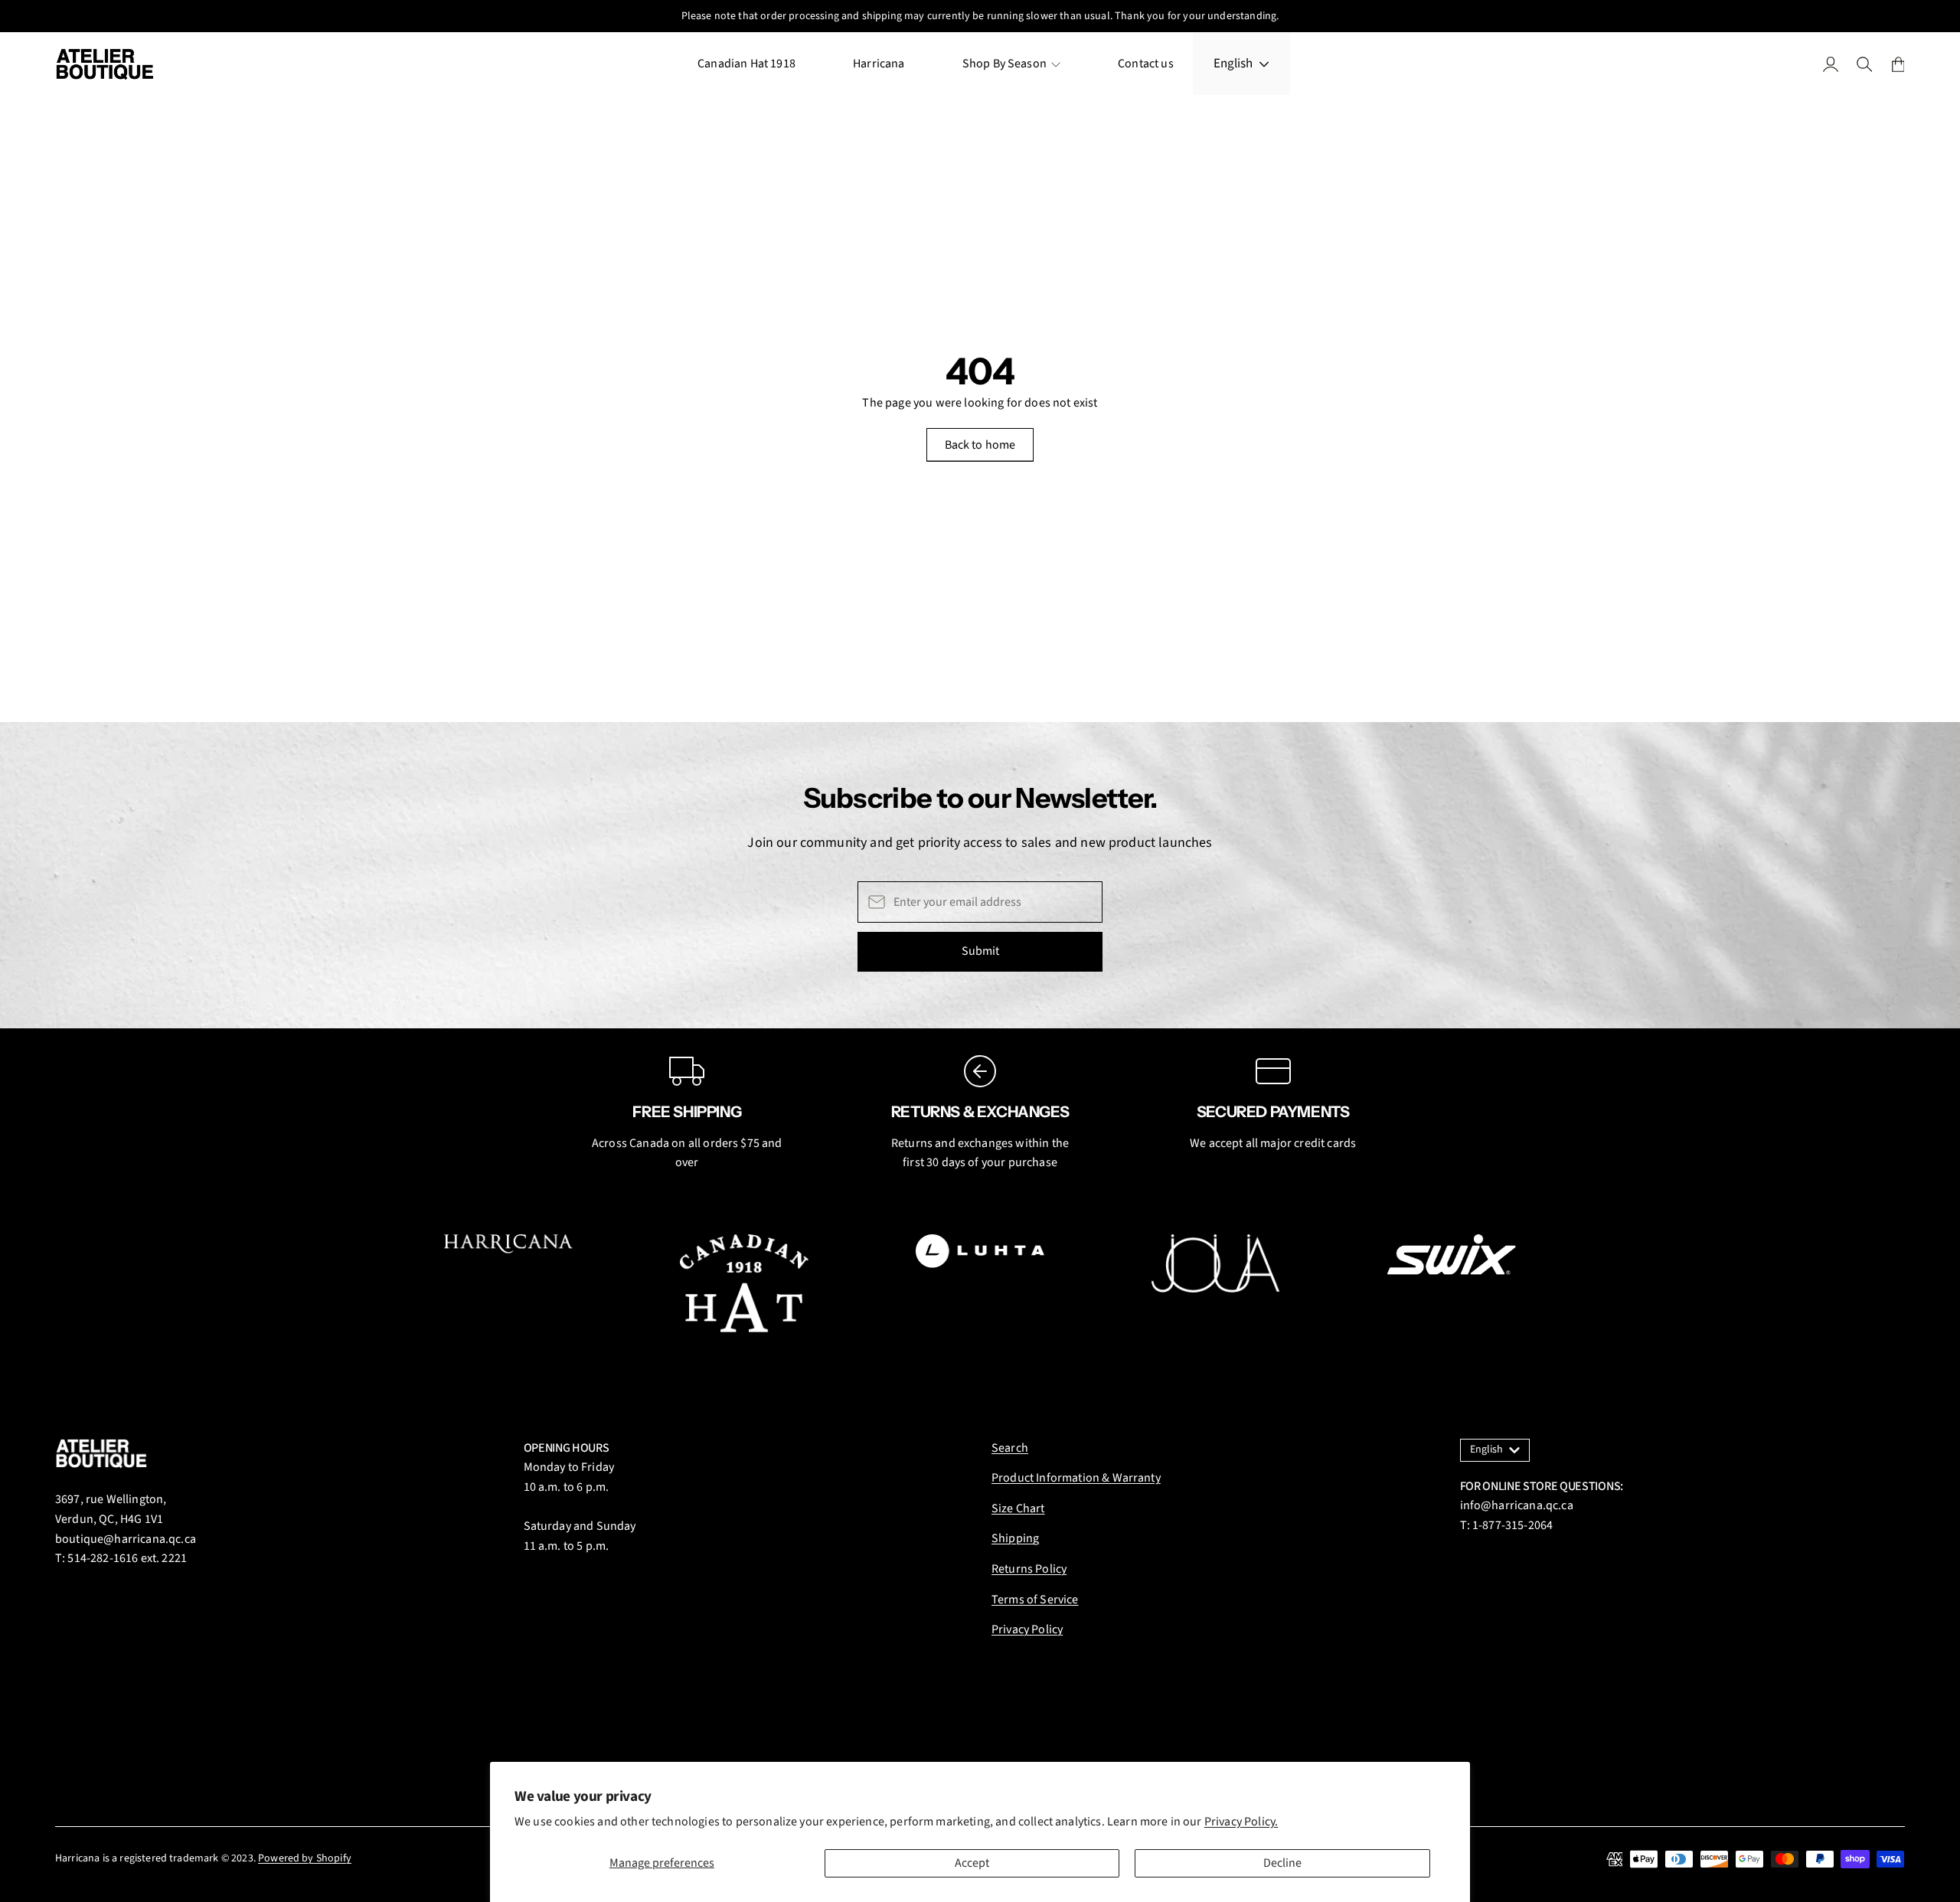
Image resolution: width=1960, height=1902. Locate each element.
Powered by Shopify (305, 1858)
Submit (980, 951)
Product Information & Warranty (1076, 1478)
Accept (972, 1863)
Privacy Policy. (1241, 1822)
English (1233, 64)
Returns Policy (1029, 1569)
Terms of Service (1035, 1600)
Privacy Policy (1027, 1629)
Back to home (980, 445)
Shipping (1015, 1538)
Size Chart (1018, 1508)
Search (1010, 1448)
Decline (1282, 1863)
